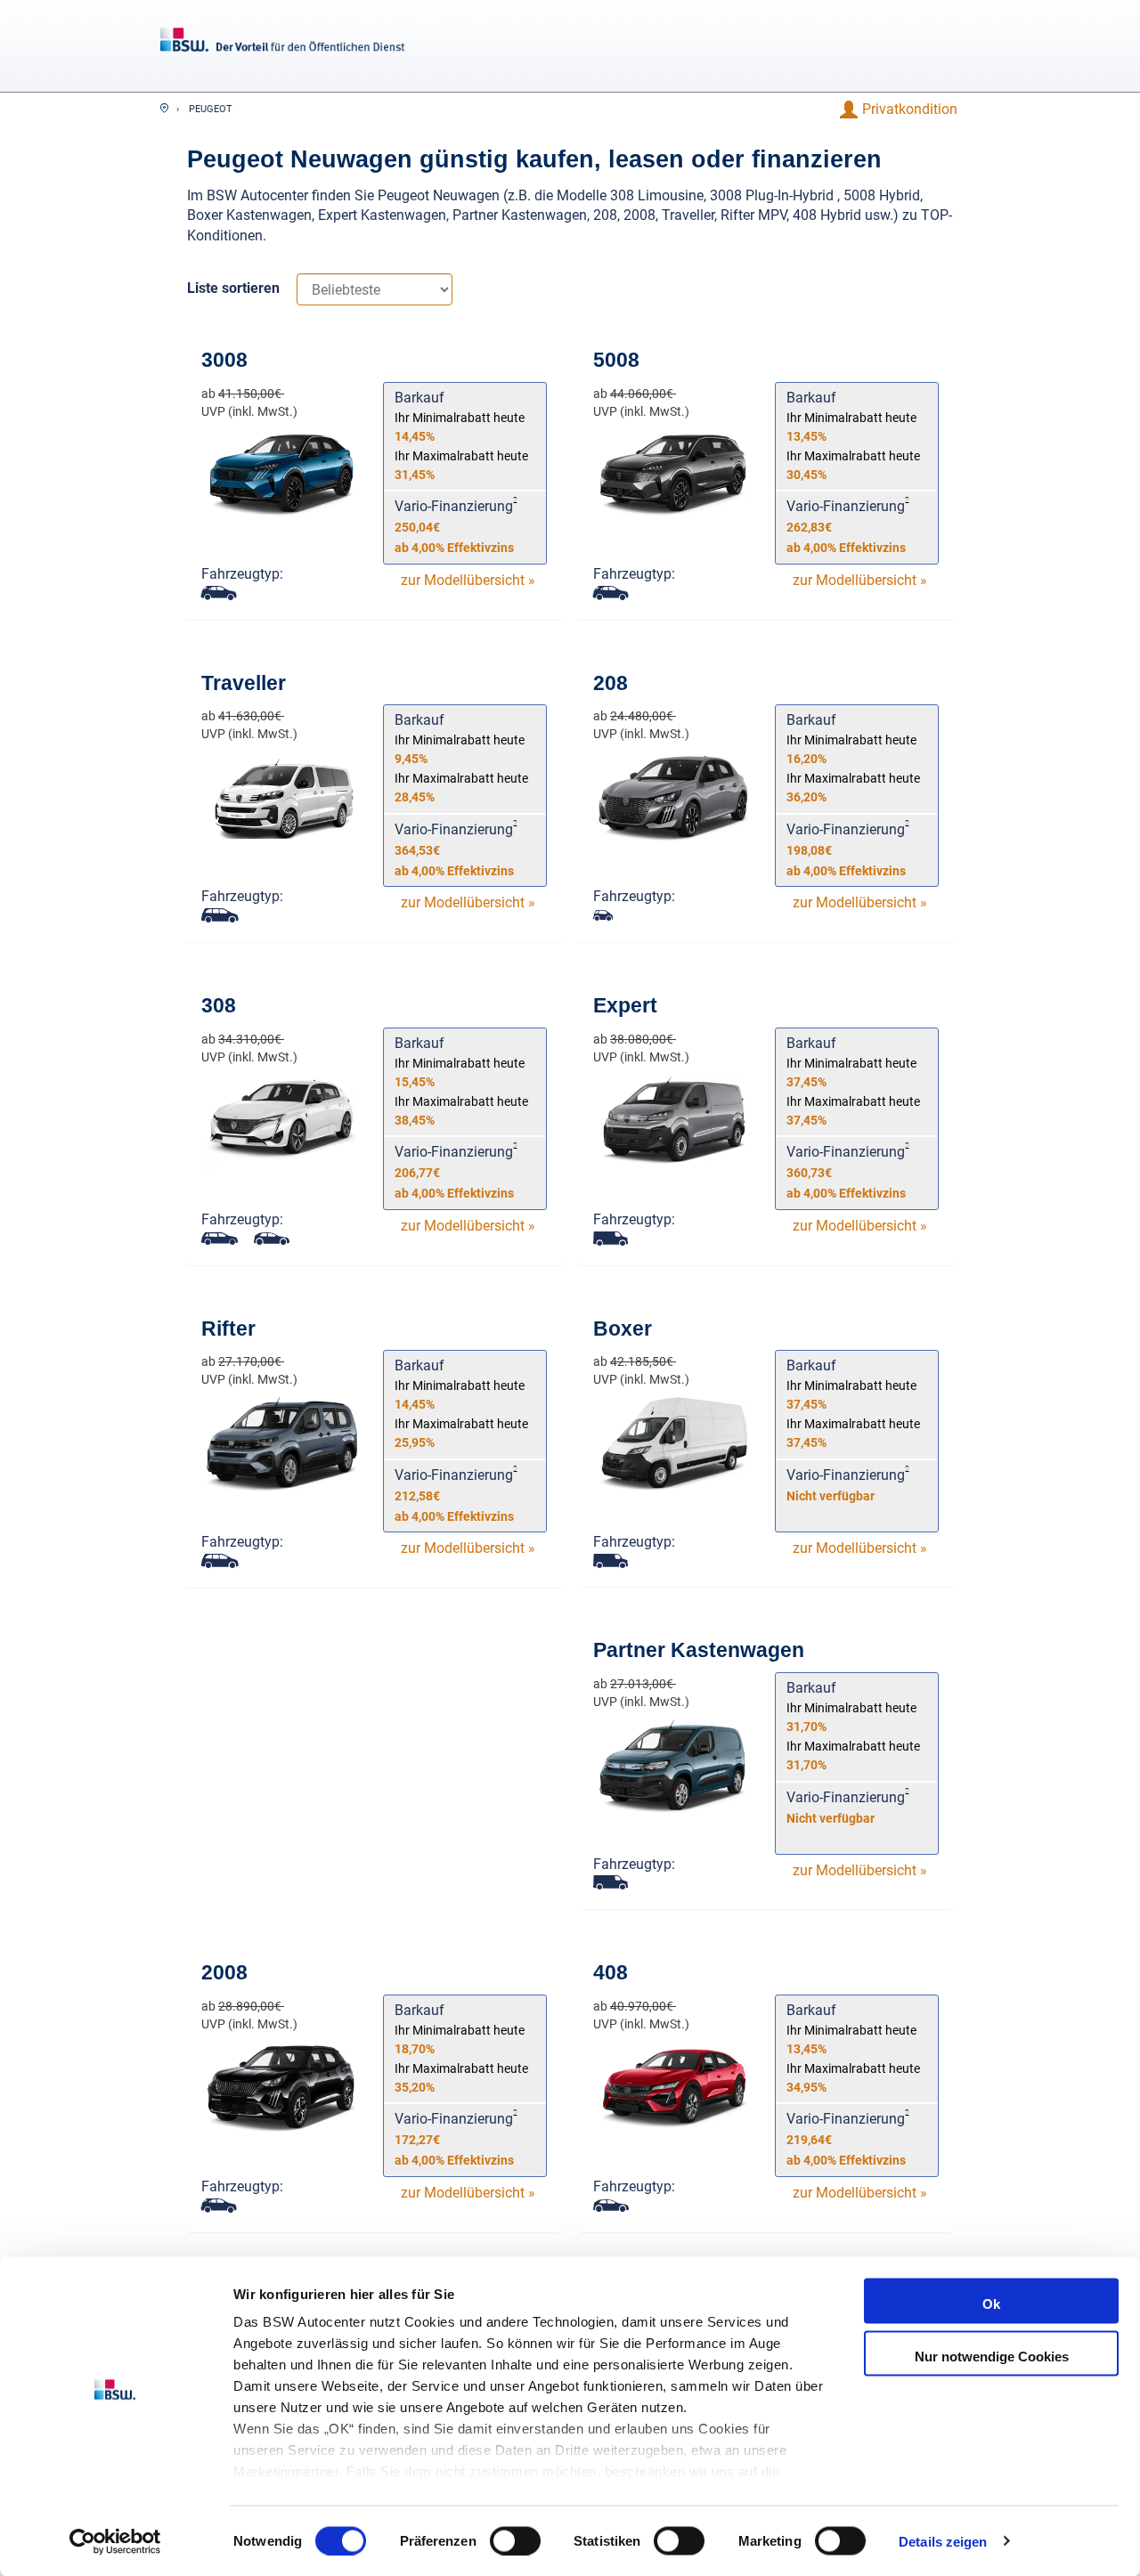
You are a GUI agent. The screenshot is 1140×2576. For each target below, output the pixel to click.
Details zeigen (943, 2541)
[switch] (515, 2540)
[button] (909, 110)
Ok (991, 2304)
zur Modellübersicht (468, 580)
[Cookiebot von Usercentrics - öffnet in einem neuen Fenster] (115, 2541)
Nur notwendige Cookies (992, 2356)
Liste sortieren (233, 288)
